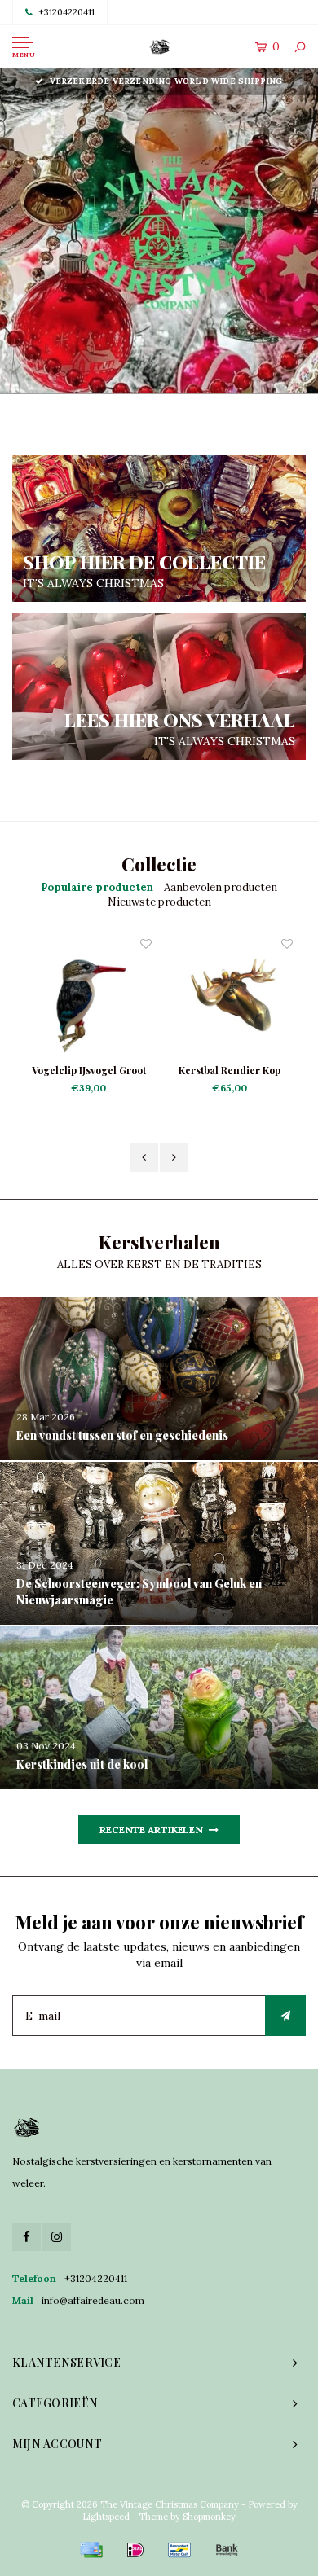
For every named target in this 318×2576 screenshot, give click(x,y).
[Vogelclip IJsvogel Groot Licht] (88, 999)
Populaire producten (97, 887)
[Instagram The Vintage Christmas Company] (57, 2237)
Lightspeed (106, 2517)
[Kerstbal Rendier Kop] (230, 999)
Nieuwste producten (159, 902)
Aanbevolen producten (221, 887)
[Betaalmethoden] (91, 2550)
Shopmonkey (209, 2517)
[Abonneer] (285, 2016)
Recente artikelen (151, 1830)
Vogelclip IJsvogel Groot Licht (89, 1071)
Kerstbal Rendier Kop (230, 1070)
